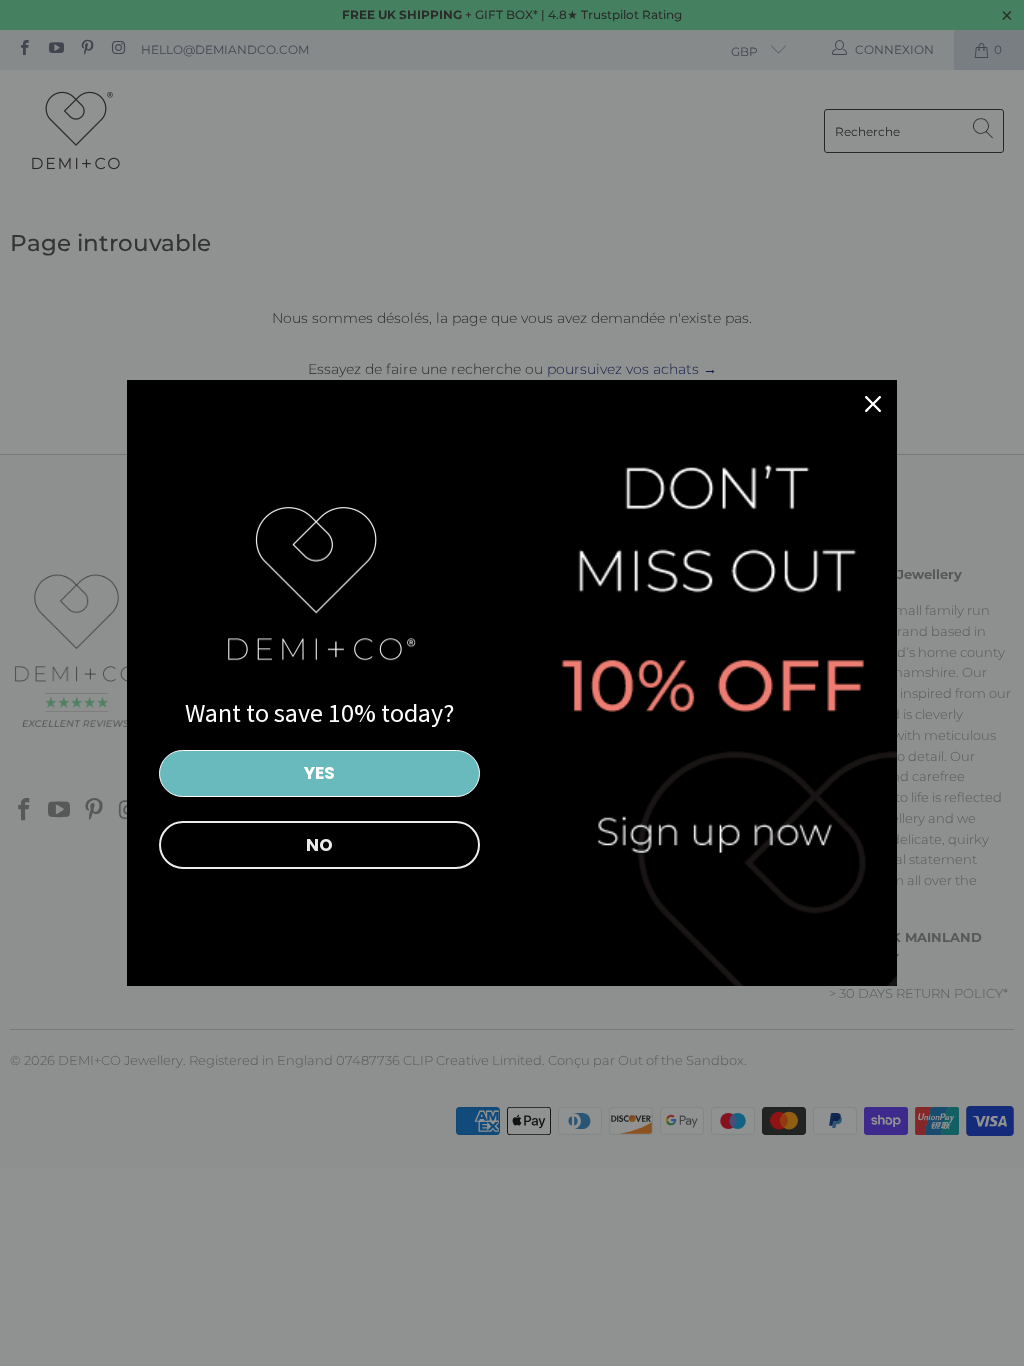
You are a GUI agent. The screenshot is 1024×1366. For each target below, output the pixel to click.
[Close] (873, 404)
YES (319, 773)
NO (319, 845)
